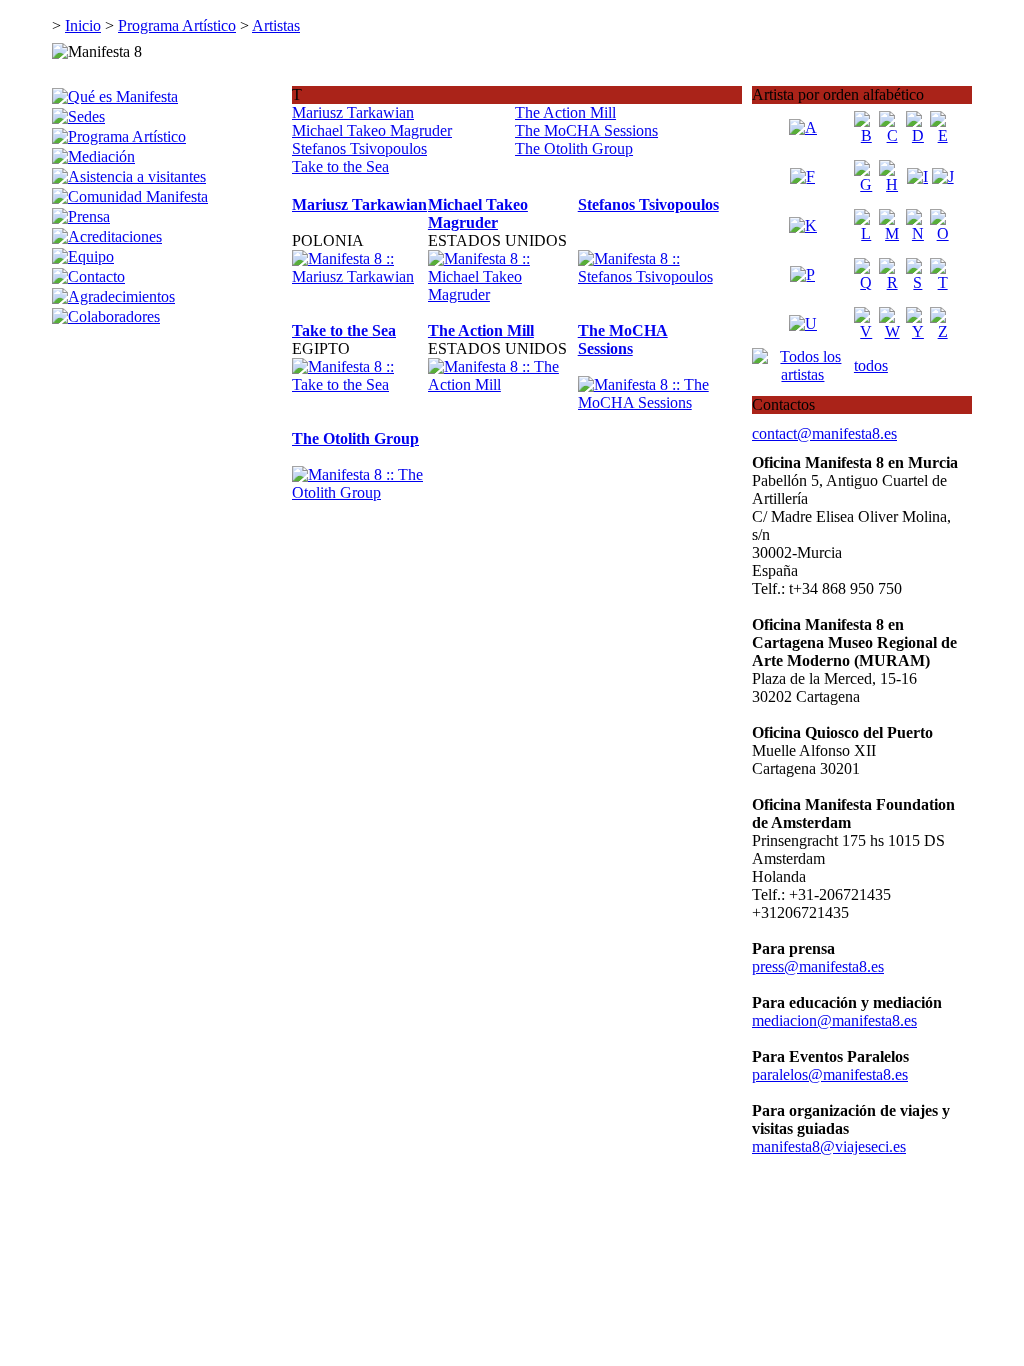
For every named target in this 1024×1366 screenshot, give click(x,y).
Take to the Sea (340, 166)
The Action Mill (565, 112)
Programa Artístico (177, 25)
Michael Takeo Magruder (372, 130)
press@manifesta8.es (818, 966)
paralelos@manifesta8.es (830, 1074)
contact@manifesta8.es (824, 433)
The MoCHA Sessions (586, 130)
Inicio (83, 25)
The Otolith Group (574, 148)
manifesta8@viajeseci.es (829, 1146)
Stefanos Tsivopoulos (359, 148)
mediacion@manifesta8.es (834, 1020)
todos (871, 365)
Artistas (276, 25)
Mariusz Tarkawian (353, 112)
